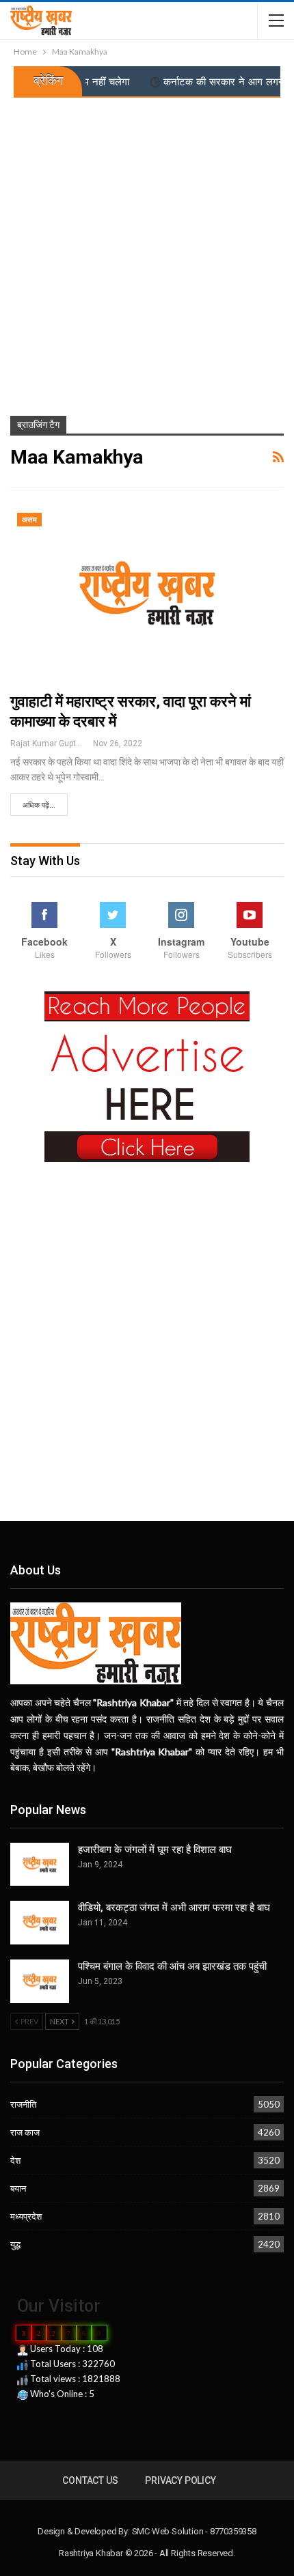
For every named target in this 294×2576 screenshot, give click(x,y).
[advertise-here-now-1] (147, 1075)
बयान (18, 2188)
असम (29, 520)
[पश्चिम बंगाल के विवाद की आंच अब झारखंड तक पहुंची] (40, 1981)
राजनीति (23, 2104)
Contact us (90, 2480)
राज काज (25, 2132)
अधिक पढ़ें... (39, 805)
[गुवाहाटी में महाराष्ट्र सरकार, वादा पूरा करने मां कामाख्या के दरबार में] (147, 593)
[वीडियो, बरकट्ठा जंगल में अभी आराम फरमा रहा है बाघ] (40, 1923)
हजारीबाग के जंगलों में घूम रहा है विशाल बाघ (155, 1850)
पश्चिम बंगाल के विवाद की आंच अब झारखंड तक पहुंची (172, 1966)
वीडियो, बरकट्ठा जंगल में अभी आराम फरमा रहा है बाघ (174, 1908)
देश (15, 2160)
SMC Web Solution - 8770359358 (194, 2531)
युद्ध (15, 2244)
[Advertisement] (147, 251)
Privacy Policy (180, 2480)
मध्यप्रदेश (26, 2216)
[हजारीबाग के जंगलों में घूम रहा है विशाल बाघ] (40, 1865)
